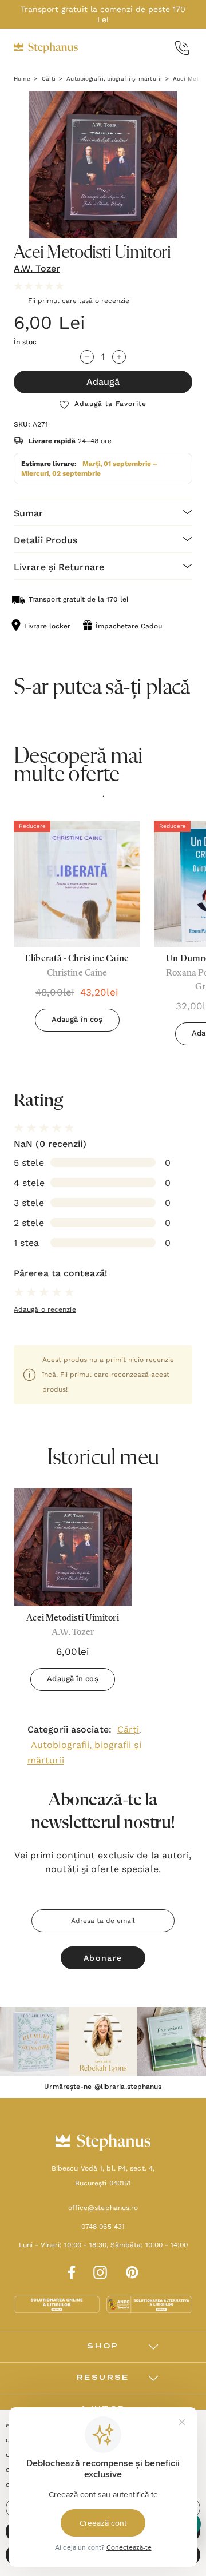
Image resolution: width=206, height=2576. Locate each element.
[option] (77, 930)
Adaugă (103, 382)
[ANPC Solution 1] (58, 2304)
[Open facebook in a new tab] (70, 2271)
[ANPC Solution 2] (149, 2304)
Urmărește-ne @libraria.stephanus (103, 2087)
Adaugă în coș (77, 1019)
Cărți (128, 1729)
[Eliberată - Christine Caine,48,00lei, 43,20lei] (77, 884)
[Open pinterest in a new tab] (132, 2271)
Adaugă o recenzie (45, 1309)
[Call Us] (182, 48)
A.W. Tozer (37, 268)
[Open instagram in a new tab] (100, 2271)
